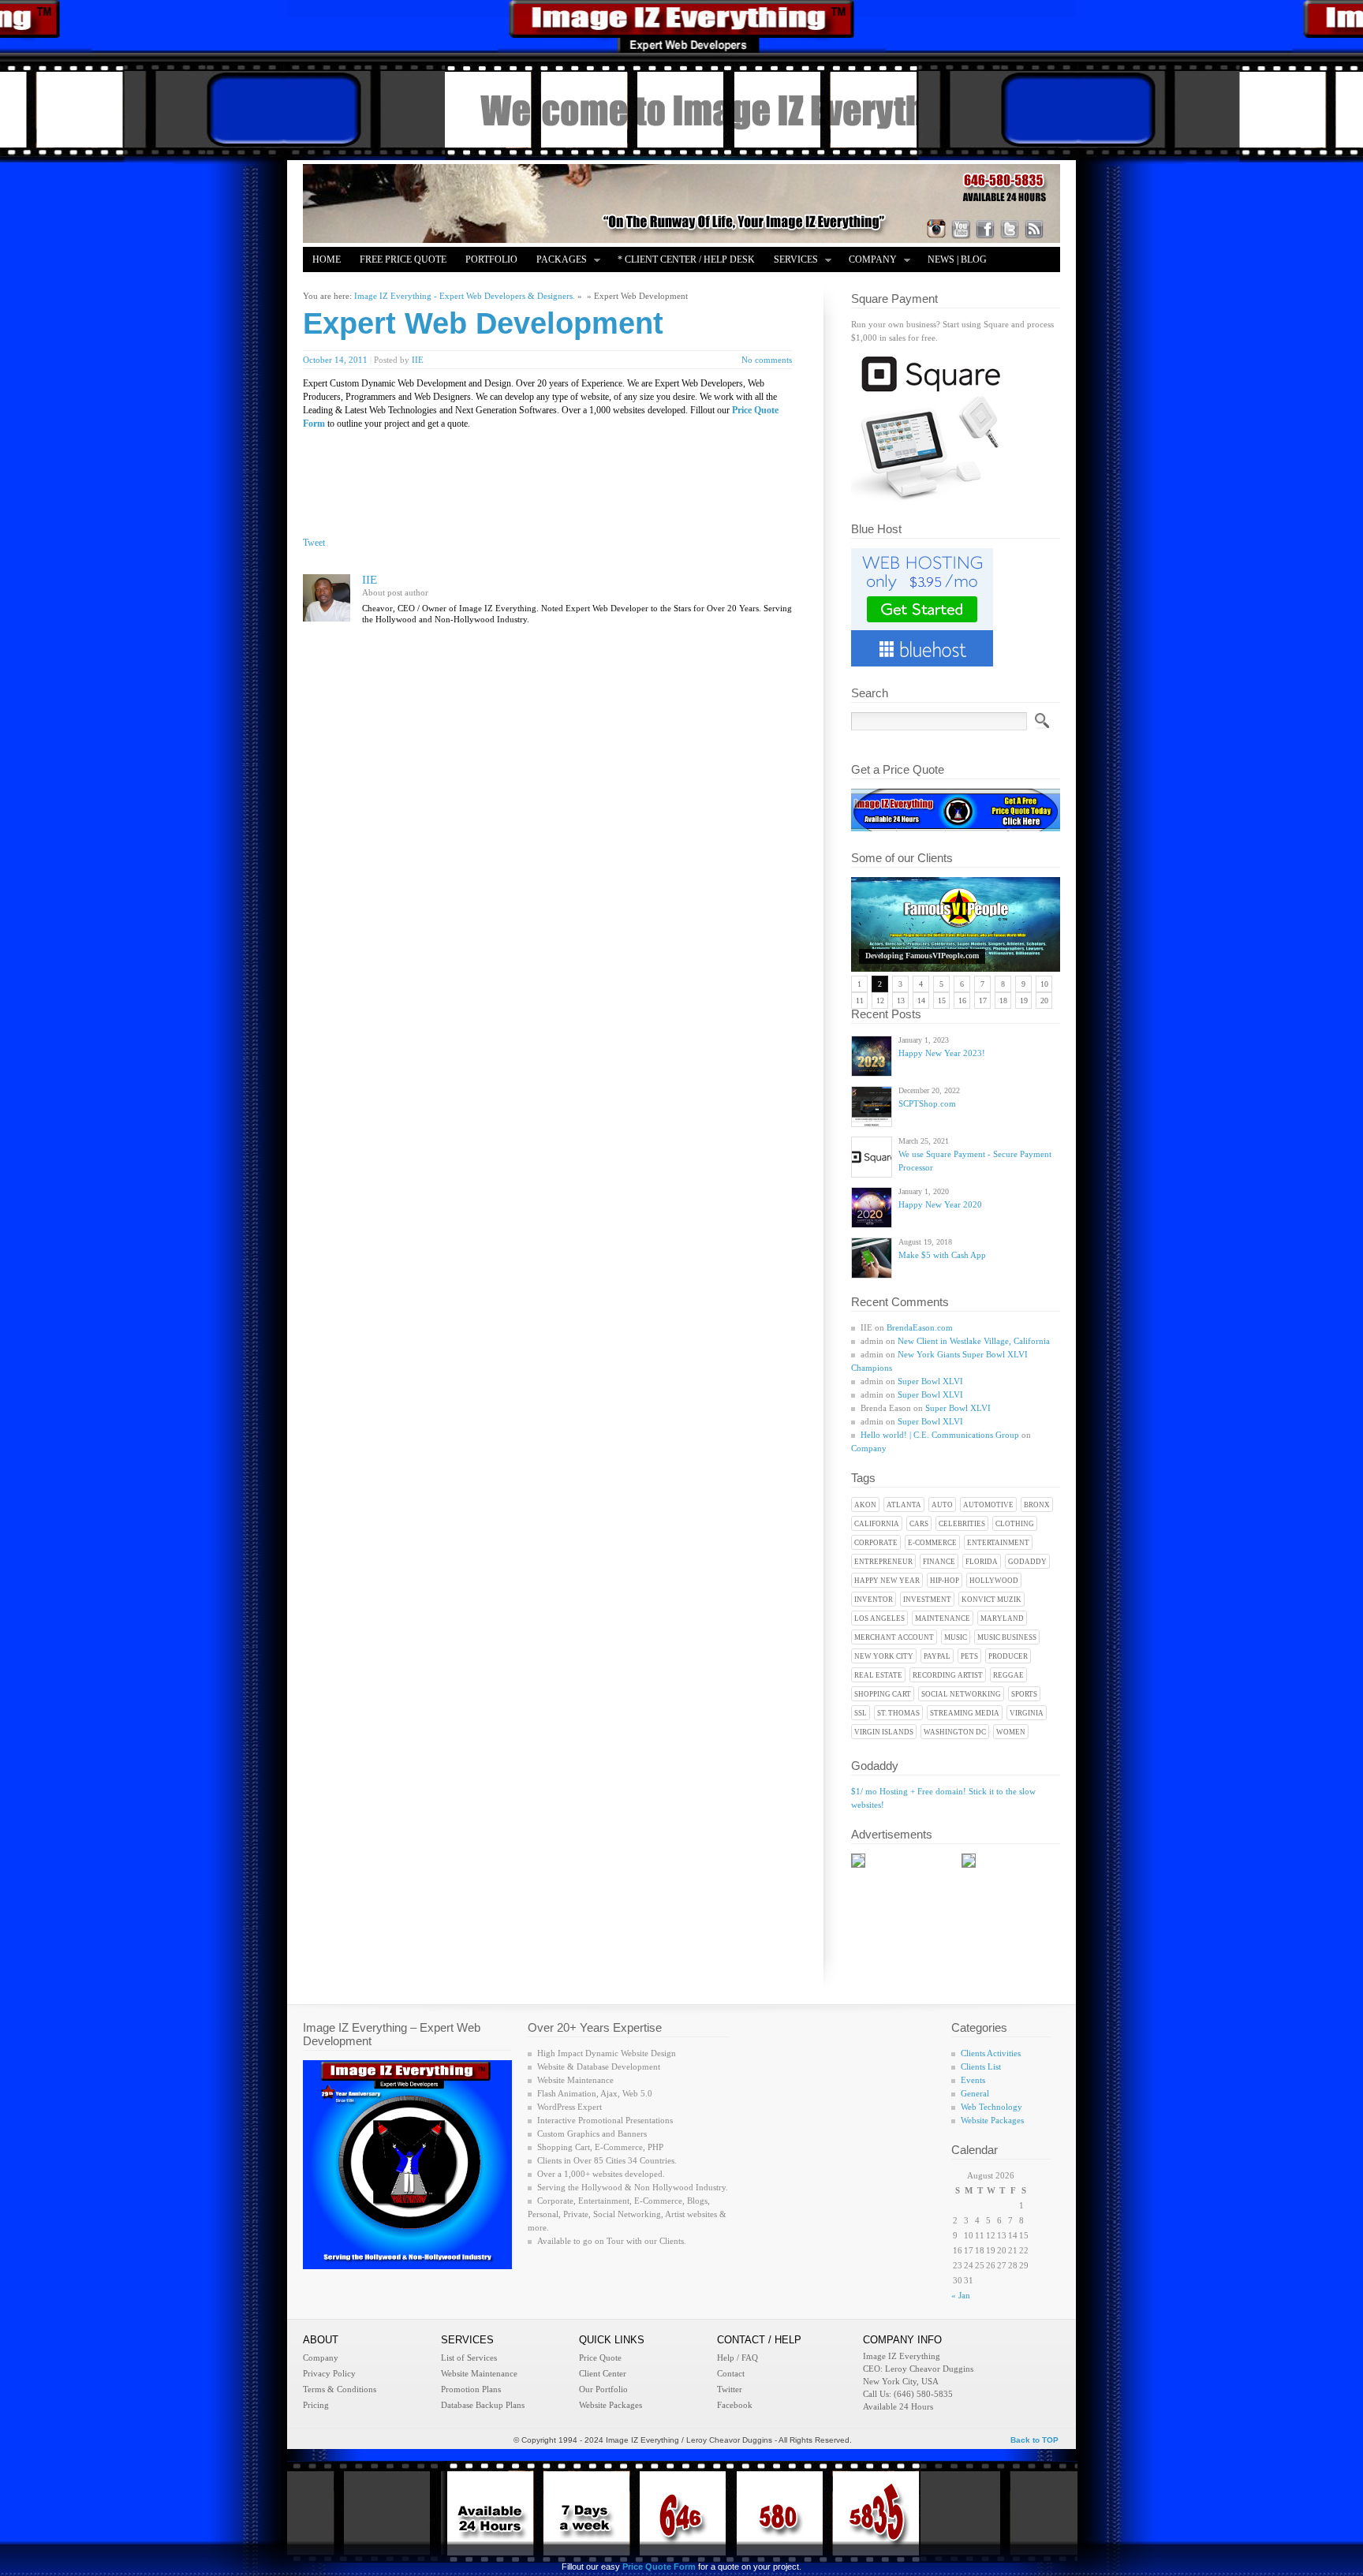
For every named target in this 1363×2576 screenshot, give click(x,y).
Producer (1008, 1656)
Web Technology (991, 2107)
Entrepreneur (883, 1562)
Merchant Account (894, 1637)
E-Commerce (932, 1543)
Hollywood (994, 1581)
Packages (557, 261)
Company (868, 261)
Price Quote (600, 2358)
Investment (927, 1600)
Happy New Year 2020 (940, 1204)
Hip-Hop (945, 1581)
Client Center (603, 2373)
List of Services (469, 2358)
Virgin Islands (884, 1732)
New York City (884, 1656)
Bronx (1037, 1505)
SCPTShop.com (927, 1103)
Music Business (1007, 1637)
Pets (969, 1656)
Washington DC (955, 1732)
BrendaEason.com (920, 1327)
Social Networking (961, 1694)
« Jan (961, 2295)
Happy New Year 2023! (942, 1053)
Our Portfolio (603, 2389)
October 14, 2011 (335, 360)
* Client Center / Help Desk (686, 259)
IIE (418, 360)
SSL (861, 1713)
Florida (982, 1562)
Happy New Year (887, 1581)
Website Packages (992, 2120)
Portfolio (491, 259)
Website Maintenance (479, 2373)
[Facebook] (985, 229)
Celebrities (962, 1524)
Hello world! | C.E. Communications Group (940, 1435)
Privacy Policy (329, 2373)
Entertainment (998, 1543)
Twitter (730, 2389)
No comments (767, 360)
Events (973, 2080)
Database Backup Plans (483, 2405)
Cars (919, 1524)
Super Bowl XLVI (930, 1381)
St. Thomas (898, 1713)
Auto (942, 1505)
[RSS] (1034, 229)
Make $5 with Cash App (942, 1255)
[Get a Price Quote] (956, 828)
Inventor (874, 1600)
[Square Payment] (930, 499)
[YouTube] (961, 229)
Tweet (314, 543)
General (975, 2093)
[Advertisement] (497, 466)
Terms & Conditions (340, 2389)
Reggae (1008, 1675)
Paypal (937, 1656)
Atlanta (904, 1505)
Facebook (735, 2405)
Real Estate (878, 1675)
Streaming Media (965, 1713)
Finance (939, 1562)
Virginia (1027, 1713)
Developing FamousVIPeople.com (922, 956)
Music (956, 1637)
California (877, 1524)
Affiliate (336, 285)
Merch (396, 285)
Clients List (981, 2066)
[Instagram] (936, 229)
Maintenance (943, 1618)
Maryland (1002, 1618)
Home (327, 259)
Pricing (316, 2405)
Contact (731, 2373)
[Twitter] (1010, 229)
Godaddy (1027, 1562)
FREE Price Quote (403, 259)
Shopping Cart (883, 1694)
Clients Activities (991, 2053)
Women (1011, 1732)
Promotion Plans (471, 2389)
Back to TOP (1034, 2440)
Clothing (1015, 1524)
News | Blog (957, 259)
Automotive (988, 1505)
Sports (1024, 1694)
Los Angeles (879, 1618)
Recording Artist (948, 1675)
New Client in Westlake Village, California (974, 1341)
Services (791, 261)
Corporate (876, 1543)
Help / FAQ (738, 2358)
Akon (865, 1505)
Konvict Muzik (991, 1600)
